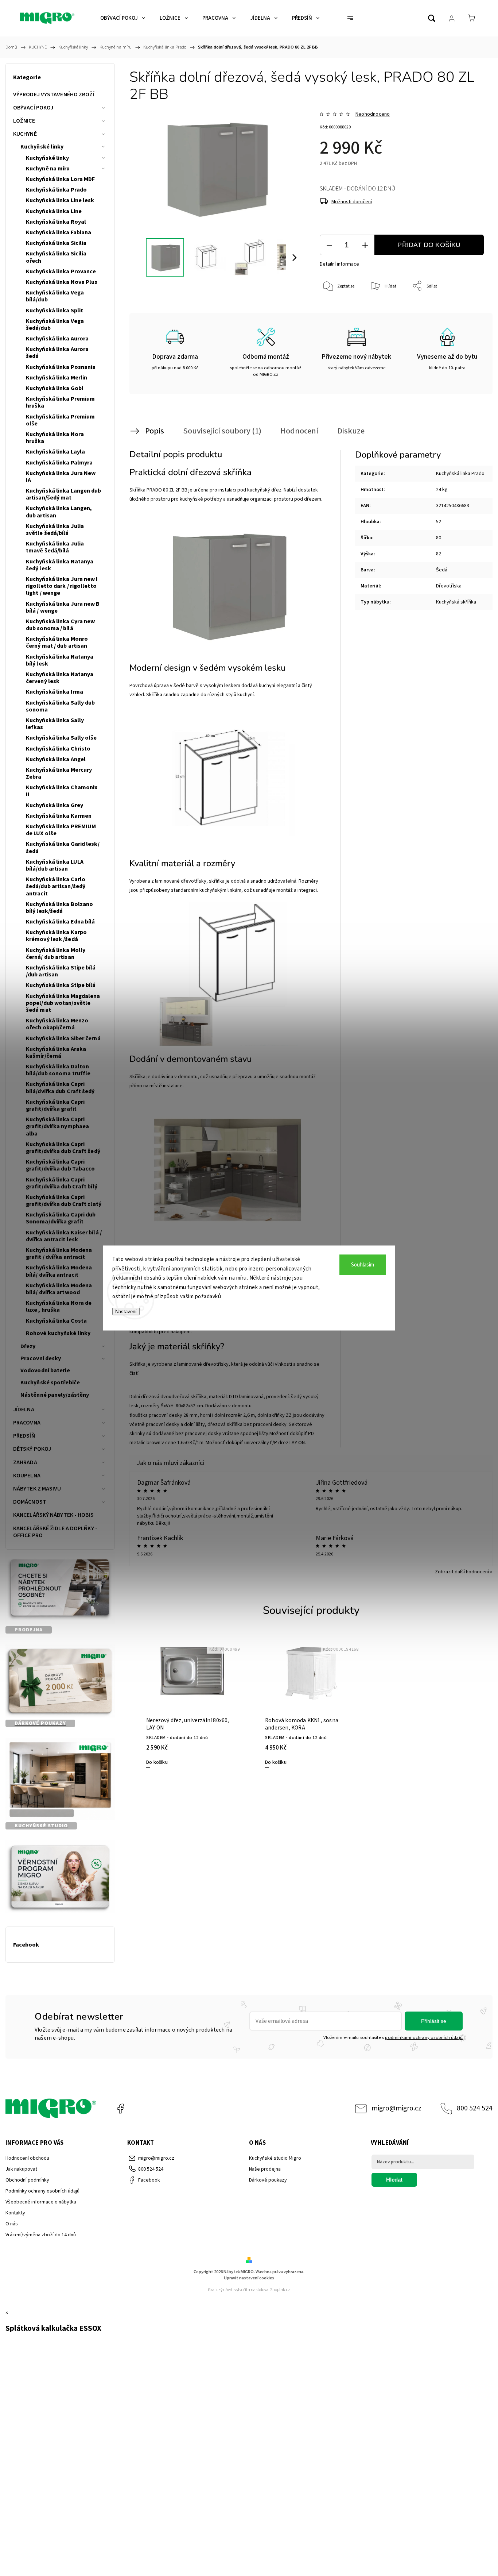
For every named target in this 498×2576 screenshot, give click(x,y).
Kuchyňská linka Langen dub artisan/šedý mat (64, 494)
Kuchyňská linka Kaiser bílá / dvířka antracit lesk (64, 1236)
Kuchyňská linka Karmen (59, 816)
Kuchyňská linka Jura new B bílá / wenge (63, 607)
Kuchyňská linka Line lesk (60, 200)
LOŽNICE (24, 121)
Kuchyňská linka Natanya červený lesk (60, 678)
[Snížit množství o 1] (329, 245)
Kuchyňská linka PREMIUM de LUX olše (61, 830)
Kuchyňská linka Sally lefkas (55, 724)
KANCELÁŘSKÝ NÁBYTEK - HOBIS (53, 1515)
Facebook (120, 2109)
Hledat (394, 2180)
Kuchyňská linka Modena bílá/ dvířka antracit (59, 1271)
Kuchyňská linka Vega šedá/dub (55, 325)
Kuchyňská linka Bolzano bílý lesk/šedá (59, 908)
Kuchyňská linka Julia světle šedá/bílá (55, 530)
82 (439, 554)
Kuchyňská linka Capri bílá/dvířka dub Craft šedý (60, 1088)
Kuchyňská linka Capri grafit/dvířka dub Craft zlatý (64, 1201)
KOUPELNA (27, 1476)
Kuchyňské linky (42, 147)
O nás (12, 2224)
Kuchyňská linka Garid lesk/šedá (63, 847)
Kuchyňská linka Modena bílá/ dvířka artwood (59, 1289)
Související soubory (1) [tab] (222, 431)
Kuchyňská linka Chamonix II (62, 791)
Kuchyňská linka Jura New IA (61, 477)
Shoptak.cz (280, 2290)
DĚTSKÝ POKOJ (32, 1449)
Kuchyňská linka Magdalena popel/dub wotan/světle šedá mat (63, 1003)
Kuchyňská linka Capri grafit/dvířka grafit (55, 1105)
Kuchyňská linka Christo (58, 749)
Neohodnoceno (373, 114)
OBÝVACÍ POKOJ (33, 108)
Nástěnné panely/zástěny (55, 1395)
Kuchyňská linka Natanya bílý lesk (60, 660)
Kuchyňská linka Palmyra (59, 463)
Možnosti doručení (352, 202)
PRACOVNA (27, 1423)
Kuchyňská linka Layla (55, 452)
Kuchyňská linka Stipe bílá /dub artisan (61, 971)
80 (439, 538)
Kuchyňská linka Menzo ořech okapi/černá (57, 1024)
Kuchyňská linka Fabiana (59, 232)
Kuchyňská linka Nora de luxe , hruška (59, 1306)
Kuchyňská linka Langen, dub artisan (59, 512)
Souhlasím (363, 1265)
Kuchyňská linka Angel (56, 759)
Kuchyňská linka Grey (55, 805)
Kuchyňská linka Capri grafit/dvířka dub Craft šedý (63, 1148)
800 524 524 (475, 2108)
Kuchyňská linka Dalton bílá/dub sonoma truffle (58, 1070)
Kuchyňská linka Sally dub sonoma (61, 706)
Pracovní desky (41, 1358)
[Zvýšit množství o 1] (365, 245)
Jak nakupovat (21, 2169)
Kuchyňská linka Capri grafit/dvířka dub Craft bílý (62, 1183)
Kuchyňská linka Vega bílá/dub (55, 296)
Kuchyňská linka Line (54, 211)
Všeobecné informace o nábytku (41, 2202)
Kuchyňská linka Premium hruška (60, 402)
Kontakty (15, 2213)
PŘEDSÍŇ (24, 1436)
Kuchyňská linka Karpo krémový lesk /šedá (56, 936)
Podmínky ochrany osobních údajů (42, 2191)
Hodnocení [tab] (299, 431)
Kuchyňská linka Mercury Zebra (59, 773)
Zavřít (468, 310)
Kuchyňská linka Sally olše (61, 738)
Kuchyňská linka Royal (56, 222)
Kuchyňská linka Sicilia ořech (56, 257)
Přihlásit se (434, 2021)
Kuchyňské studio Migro (275, 2158)
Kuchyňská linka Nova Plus (62, 282)
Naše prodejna (265, 2169)
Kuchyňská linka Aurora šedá (57, 353)
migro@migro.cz (396, 2108)
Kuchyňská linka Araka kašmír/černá (56, 1052)
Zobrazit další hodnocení (462, 1572)
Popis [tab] (155, 431)
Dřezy (28, 1346)
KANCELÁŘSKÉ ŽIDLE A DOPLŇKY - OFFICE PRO (55, 1532)
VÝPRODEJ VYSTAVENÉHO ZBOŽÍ (54, 95)
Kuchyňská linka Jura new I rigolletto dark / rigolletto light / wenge (62, 586)
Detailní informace (339, 264)
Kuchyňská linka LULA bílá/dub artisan (55, 865)
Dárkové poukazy (268, 2180)
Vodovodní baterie (45, 1370)
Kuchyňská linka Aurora (57, 339)
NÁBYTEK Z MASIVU (37, 1489)
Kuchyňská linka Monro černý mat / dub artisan (57, 642)
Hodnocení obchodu (27, 2158)
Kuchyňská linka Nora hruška (55, 438)
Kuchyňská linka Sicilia (56, 243)
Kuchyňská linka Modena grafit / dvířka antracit (59, 1254)
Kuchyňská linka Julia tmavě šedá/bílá (55, 547)
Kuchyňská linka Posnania (61, 367)
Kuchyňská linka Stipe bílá (61, 985)
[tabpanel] (192, 1702)
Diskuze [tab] (351, 431)
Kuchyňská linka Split (55, 311)
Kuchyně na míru (48, 169)
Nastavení (126, 1311)
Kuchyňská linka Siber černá (63, 1038)
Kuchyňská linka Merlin (57, 378)
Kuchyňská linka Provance (61, 271)
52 (439, 522)
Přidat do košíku (429, 245)
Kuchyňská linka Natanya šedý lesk (60, 565)
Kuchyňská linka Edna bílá (61, 922)
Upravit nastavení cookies (249, 2278)
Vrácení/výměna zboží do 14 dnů (41, 2235)
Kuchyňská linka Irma (55, 692)
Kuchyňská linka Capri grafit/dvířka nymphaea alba (57, 1126)
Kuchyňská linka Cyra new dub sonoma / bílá (60, 625)
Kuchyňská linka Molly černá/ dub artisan (56, 954)
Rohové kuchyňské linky (58, 1333)
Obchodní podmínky (27, 2180)
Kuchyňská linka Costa (56, 1321)
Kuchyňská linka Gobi (55, 388)
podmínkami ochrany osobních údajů (424, 2037)
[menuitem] (123, 18)
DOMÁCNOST (30, 1502)
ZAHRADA (25, 1462)
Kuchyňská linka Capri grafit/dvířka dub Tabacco (61, 1165)
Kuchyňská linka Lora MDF (60, 179)
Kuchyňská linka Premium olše (60, 420)
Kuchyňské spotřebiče (50, 1383)
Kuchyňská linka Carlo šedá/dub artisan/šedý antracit (56, 886)
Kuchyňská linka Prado (56, 190)
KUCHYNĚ (25, 134)
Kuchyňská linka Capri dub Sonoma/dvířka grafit (61, 1218)
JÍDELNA (24, 1410)
